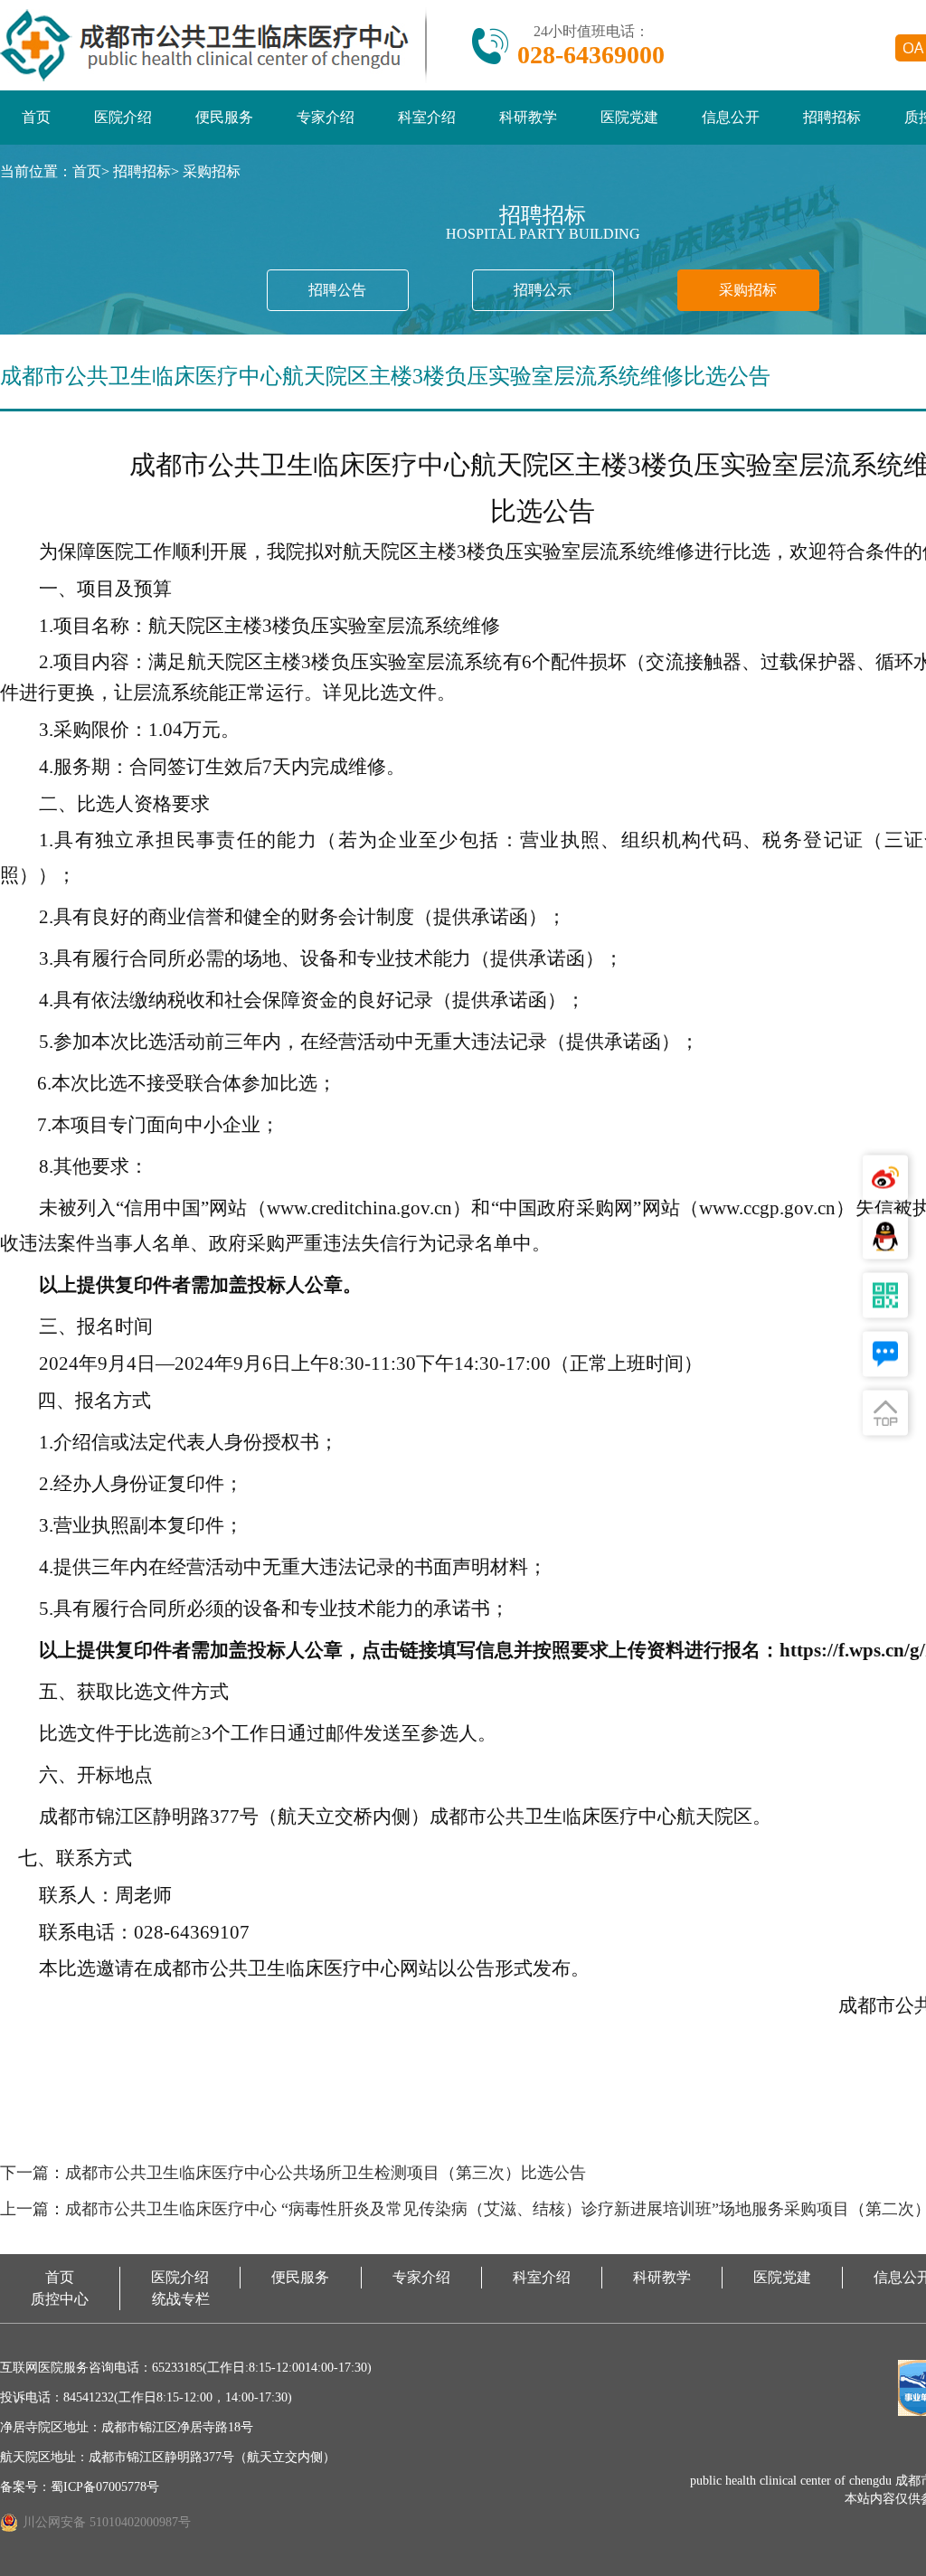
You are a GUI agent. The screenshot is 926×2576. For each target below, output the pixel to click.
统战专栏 (181, 2299)
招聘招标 (832, 117)
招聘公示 (543, 290)
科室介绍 (427, 117)
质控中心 (60, 2299)
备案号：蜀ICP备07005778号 (80, 2487)
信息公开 (731, 117)
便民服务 (224, 117)
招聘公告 (337, 290)
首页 (36, 117)
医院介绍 (123, 117)
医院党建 (629, 117)
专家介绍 (326, 117)
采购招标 (212, 171)
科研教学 (528, 117)
